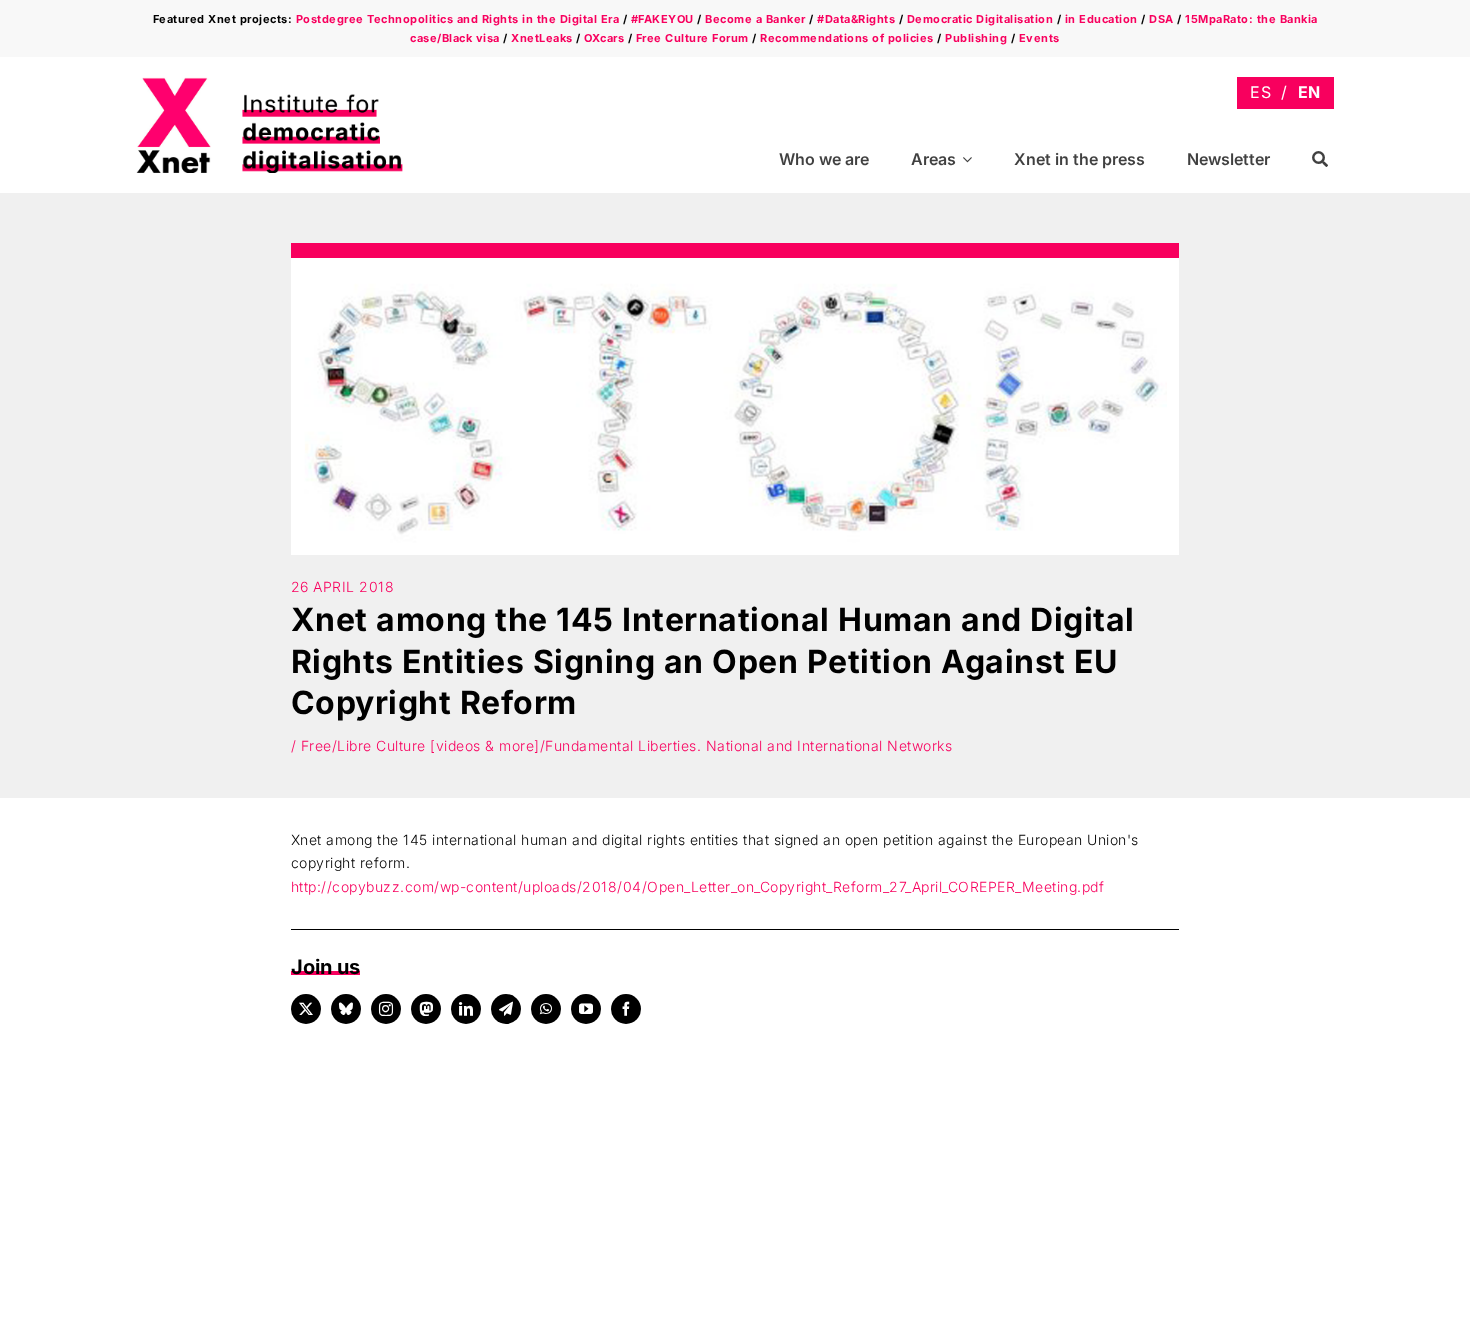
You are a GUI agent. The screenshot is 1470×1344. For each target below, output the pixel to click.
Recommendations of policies (847, 38)
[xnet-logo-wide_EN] (286, 83)
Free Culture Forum (692, 38)
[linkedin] (466, 1009)
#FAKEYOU (662, 19)
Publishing (976, 38)
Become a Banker (755, 19)
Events (1039, 38)
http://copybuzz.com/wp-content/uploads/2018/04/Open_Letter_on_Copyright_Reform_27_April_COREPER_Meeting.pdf (698, 886)
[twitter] (306, 1009)
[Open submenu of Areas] (970, 159)
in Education (1101, 19)
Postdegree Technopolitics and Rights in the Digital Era (458, 19)
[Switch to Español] (1260, 92)
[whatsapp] (546, 1009)
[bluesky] (346, 1009)
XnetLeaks (542, 38)
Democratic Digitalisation (980, 19)
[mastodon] (426, 1009)
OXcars (604, 38)
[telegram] (506, 1009)
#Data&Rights (856, 19)
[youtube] (586, 1009)
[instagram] (386, 1009)
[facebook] (626, 1009)
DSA (1161, 19)
